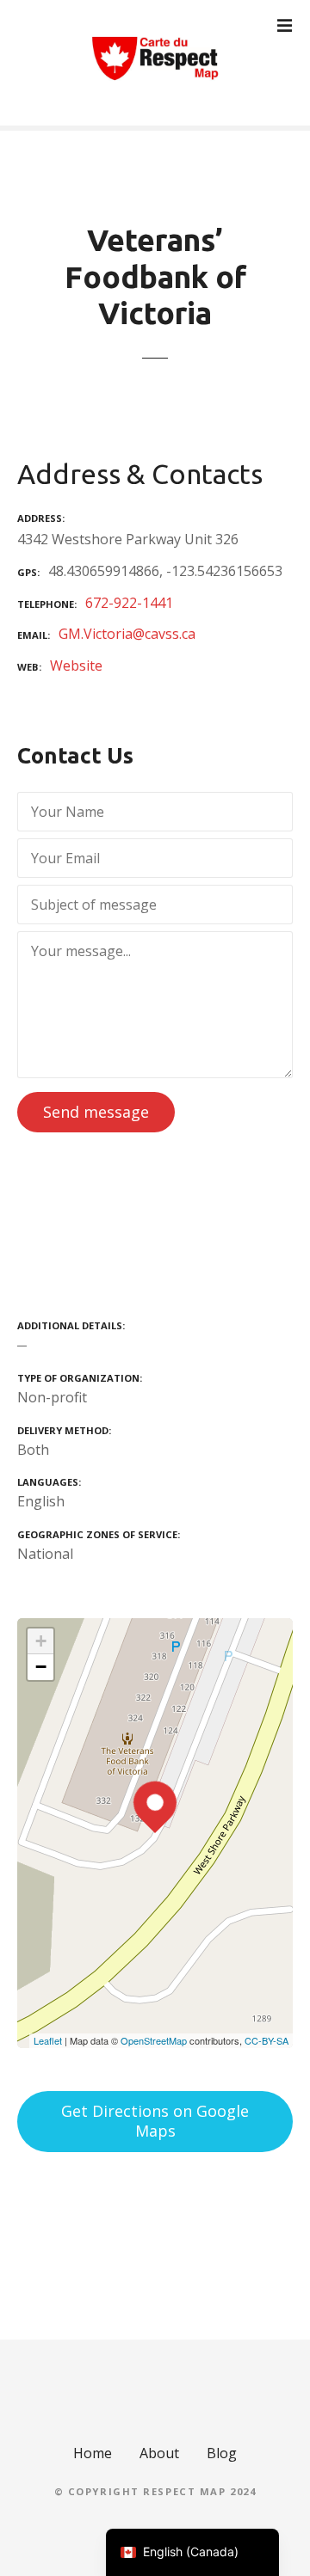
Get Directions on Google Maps (155, 2121)
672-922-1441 (129, 603)
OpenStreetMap (154, 2040)
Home (93, 2453)
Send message (96, 1112)
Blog (222, 2453)
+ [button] (41, 1641)
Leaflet (48, 2040)
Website (76, 665)
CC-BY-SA (267, 2040)
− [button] (41, 1667)
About (159, 2453)
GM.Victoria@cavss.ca (127, 634)
